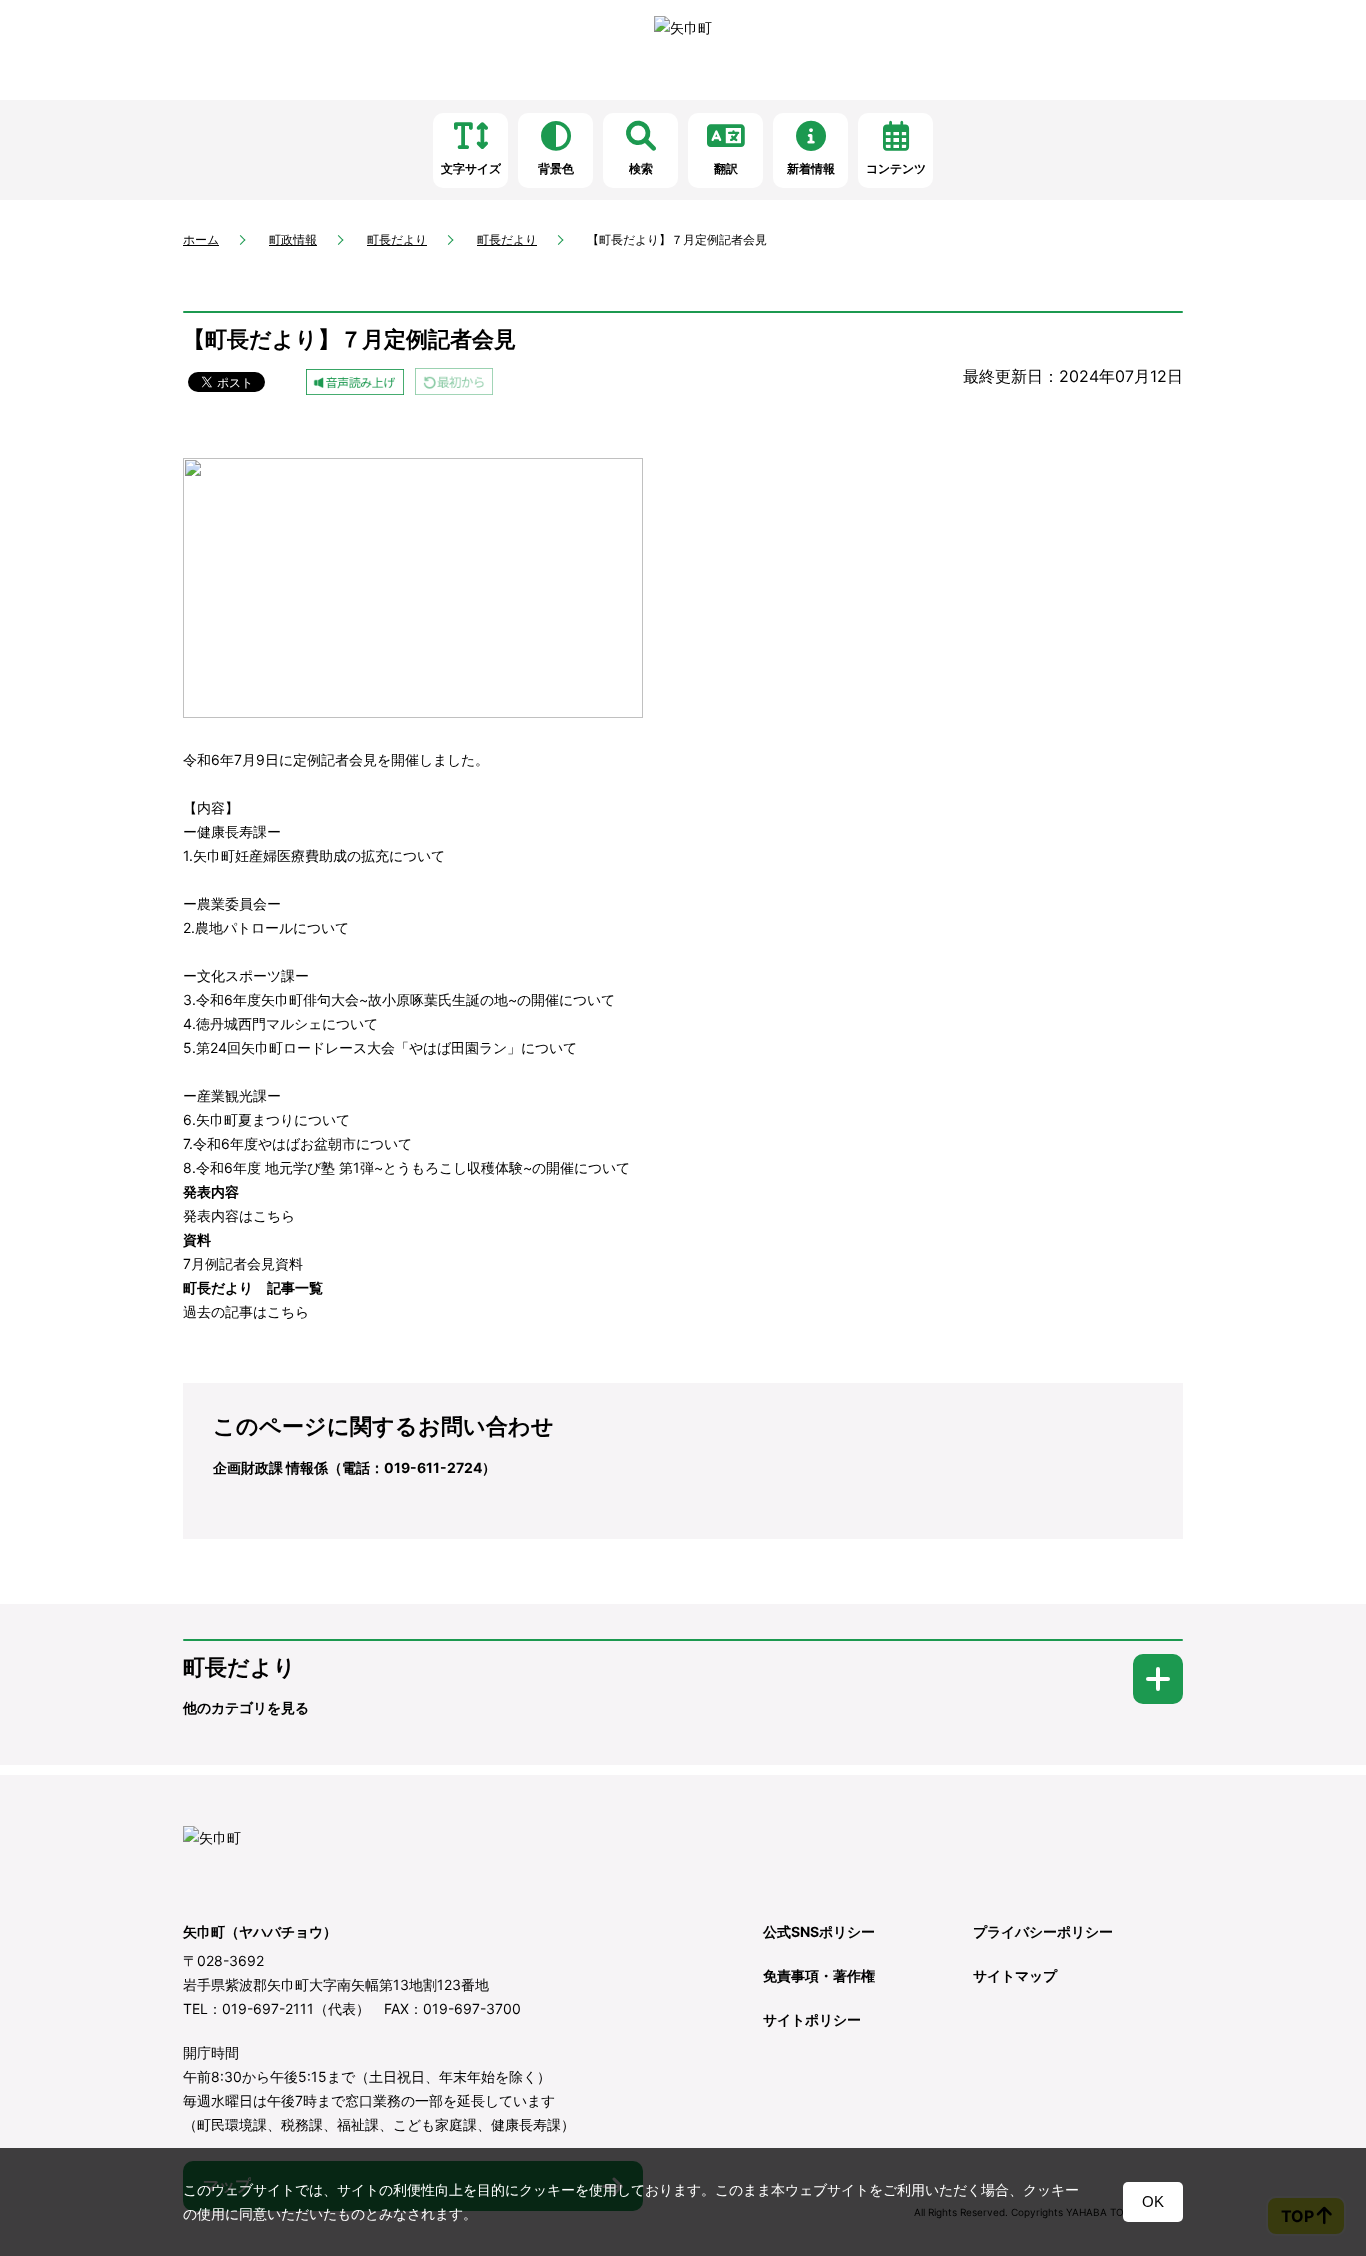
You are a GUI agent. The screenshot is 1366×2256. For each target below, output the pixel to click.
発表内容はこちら (239, 1215)
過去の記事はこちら (246, 1311)
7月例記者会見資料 (243, 1263)
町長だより (397, 239)
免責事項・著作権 (819, 1975)
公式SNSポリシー (819, 1931)
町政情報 (293, 239)
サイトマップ (1015, 1975)
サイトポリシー (812, 2019)
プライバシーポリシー (1043, 1931)
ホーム (201, 239)
